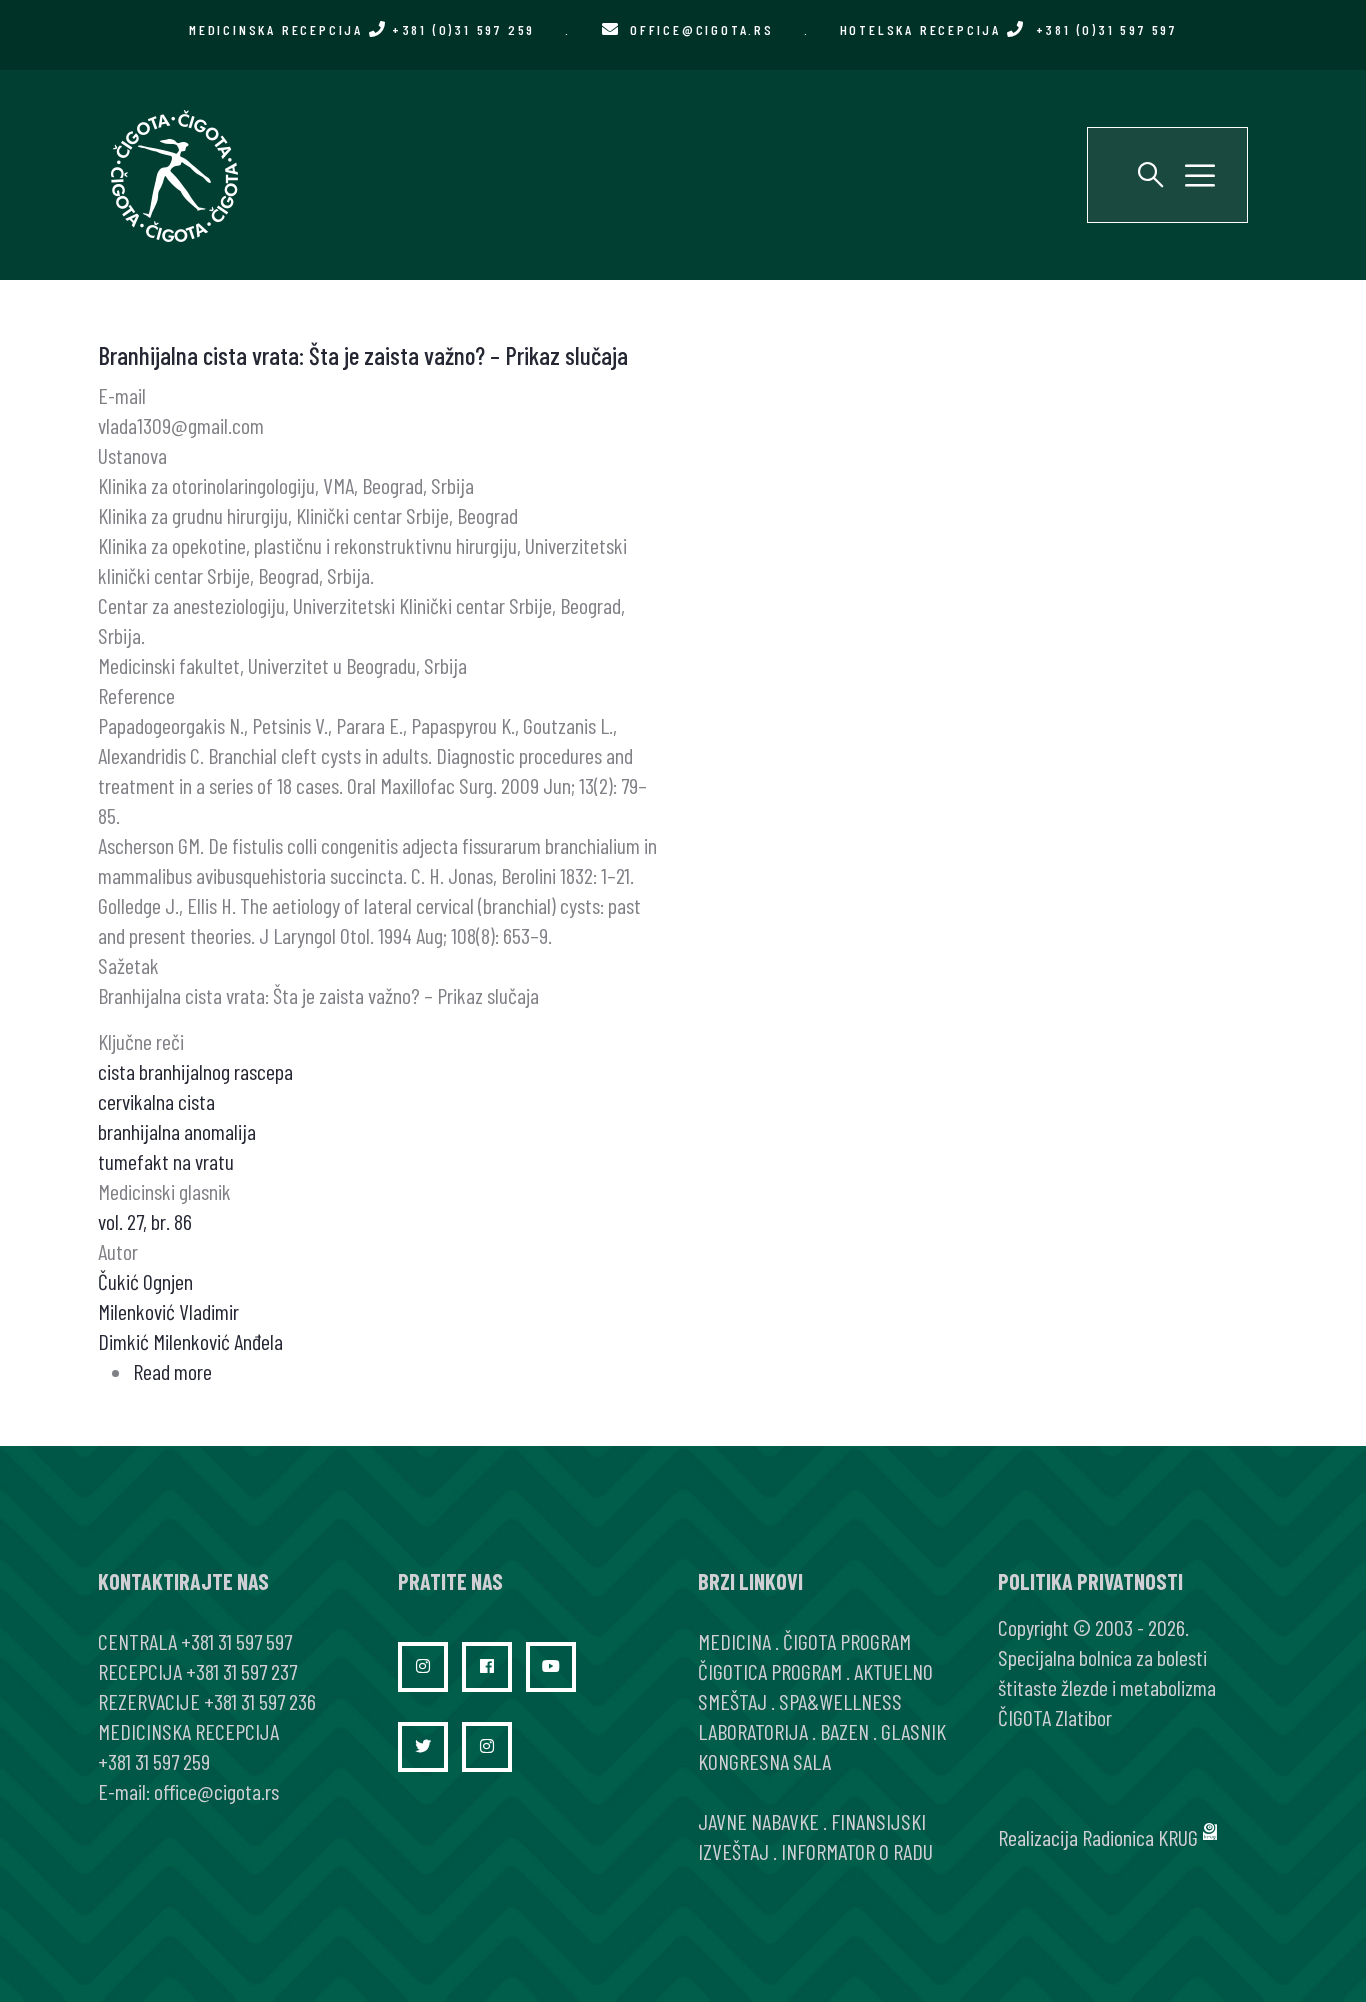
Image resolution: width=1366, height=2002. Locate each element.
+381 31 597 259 (154, 1761)
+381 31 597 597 (236, 1641)
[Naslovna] (173, 175)
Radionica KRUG (1140, 1837)
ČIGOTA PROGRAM (847, 1641)
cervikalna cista (156, 1101)
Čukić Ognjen (145, 1281)
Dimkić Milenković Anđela (190, 1341)
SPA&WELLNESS (840, 1701)
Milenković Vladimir (168, 1311)
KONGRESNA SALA (764, 1761)
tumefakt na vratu (166, 1161)
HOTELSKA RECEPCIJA (1008, 29)
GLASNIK (913, 1731)
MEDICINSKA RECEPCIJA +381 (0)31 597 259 (362, 29)
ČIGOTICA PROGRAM (770, 1671)
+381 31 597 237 (241, 1671)
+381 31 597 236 (260, 1701)
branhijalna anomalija (177, 1131)
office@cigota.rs (702, 29)
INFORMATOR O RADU (857, 1851)
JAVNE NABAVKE (758, 1821)
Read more (172, 1371)
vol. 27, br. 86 (145, 1221)
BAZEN (844, 1731)
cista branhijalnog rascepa (195, 1071)
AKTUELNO (893, 1671)
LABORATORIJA (753, 1731)
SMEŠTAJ (732, 1701)
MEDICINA (734, 1641)
